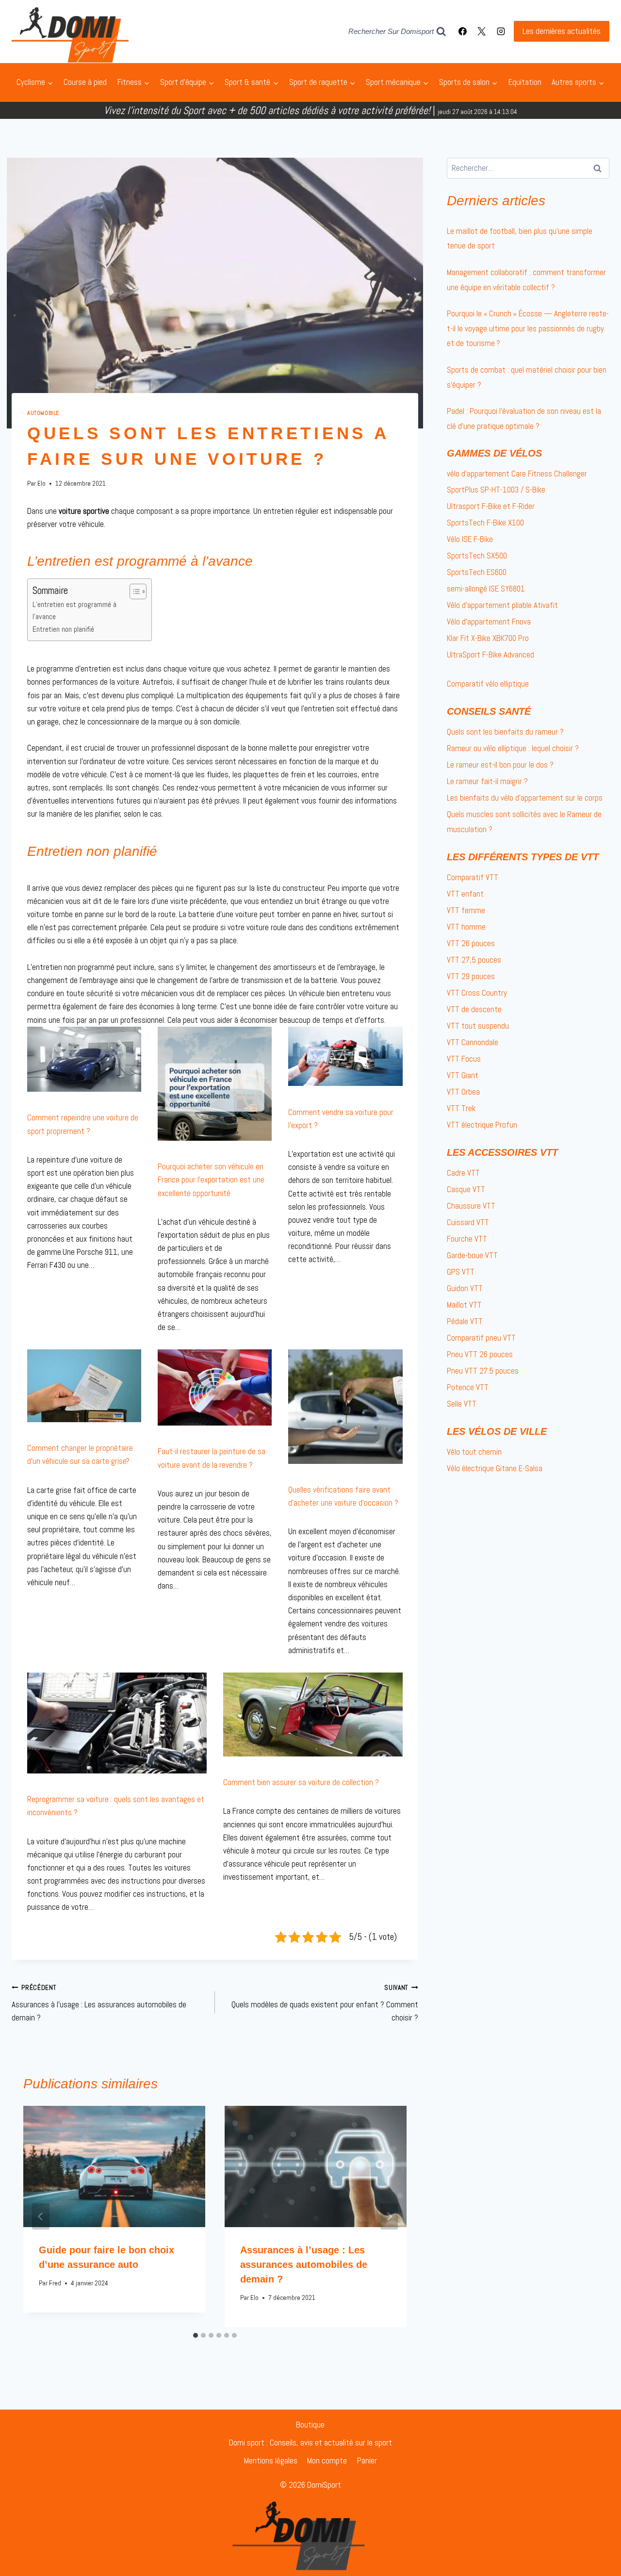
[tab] (196, 2335)
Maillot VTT (464, 1305)
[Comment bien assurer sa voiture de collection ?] (313, 1715)
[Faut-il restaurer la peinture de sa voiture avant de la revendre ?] (215, 1387)
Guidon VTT (465, 1288)
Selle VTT (462, 1404)
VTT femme (466, 910)
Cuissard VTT (468, 1222)
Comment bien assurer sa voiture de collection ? (301, 1782)
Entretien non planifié (63, 629)
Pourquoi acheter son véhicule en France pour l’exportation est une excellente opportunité (211, 1180)
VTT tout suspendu (478, 1026)
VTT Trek (461, 1108)
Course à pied (85, 82)
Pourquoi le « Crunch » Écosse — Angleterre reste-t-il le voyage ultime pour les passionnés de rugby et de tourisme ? (528, 328)
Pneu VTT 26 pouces (480, 1354)
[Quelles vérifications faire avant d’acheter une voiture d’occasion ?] (345, 1406)
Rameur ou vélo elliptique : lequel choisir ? (513, 748)
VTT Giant (463, 1075)
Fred (55, 2283)
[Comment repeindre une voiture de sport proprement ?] (84, 1059)
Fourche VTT (467, 1239)
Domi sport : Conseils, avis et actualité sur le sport (310, 2443)
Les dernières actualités (562, 31)
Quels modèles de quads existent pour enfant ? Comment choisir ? (325, 2003)
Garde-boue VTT (472, 1255)
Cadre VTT (463, 1173)
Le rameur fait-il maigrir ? (487, 781)
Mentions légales (271, 2461)
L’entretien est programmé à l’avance (74, 611)
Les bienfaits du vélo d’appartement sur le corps (525, 798)
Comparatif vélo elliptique (488, 684)
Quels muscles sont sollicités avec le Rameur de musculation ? (524, 822)
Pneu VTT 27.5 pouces (483, 1371)
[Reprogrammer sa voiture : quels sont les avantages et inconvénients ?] (117, 1723)
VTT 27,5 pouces (474, 960)
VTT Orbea (463, 1092)
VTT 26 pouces (471, 943)
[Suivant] (389, 2216)
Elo (41, 484)
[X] (482, 32)
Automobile (43, 413)
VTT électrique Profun (482, 1125)
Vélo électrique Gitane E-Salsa (495, 1468)
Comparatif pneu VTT (481, 1338)
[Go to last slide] (41, 2216)
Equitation (525, 82)
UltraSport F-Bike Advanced (490, 655)
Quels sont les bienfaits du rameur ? (505, 732)
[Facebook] (463, 32)
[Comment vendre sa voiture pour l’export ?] (345, 1057)
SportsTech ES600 (477, 572)
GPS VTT (461, 1272)
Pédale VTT (465, 1321)
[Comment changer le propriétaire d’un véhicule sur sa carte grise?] (84, 1386)
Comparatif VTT (473, 877)
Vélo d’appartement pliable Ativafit (502, 605)
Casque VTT (466, 1189)
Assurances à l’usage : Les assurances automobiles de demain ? (99, 2003)
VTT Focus (464, 1059)
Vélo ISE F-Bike (470, 539)
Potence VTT (468, 1387)
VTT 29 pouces (471, 976)
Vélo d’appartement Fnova (489, 622)
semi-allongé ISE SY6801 (486, 589)
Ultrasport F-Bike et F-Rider (491, 506)
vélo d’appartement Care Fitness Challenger (517, 474)
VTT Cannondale (473, 1042)
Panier (367, 2461)
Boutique (310, 2425)
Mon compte (327, 2461)
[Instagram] (501, 32)
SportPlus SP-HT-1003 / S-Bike (496, 490)
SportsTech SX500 (477, 556)
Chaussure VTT (471, 1206)
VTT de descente (474, 1009)
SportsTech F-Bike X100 (485, 523)
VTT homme (466, 927)
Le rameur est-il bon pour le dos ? (500, 765)
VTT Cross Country (477, 993)
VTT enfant (465, 894)
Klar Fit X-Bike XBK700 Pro (488, 638)
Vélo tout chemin (474, 1452)
